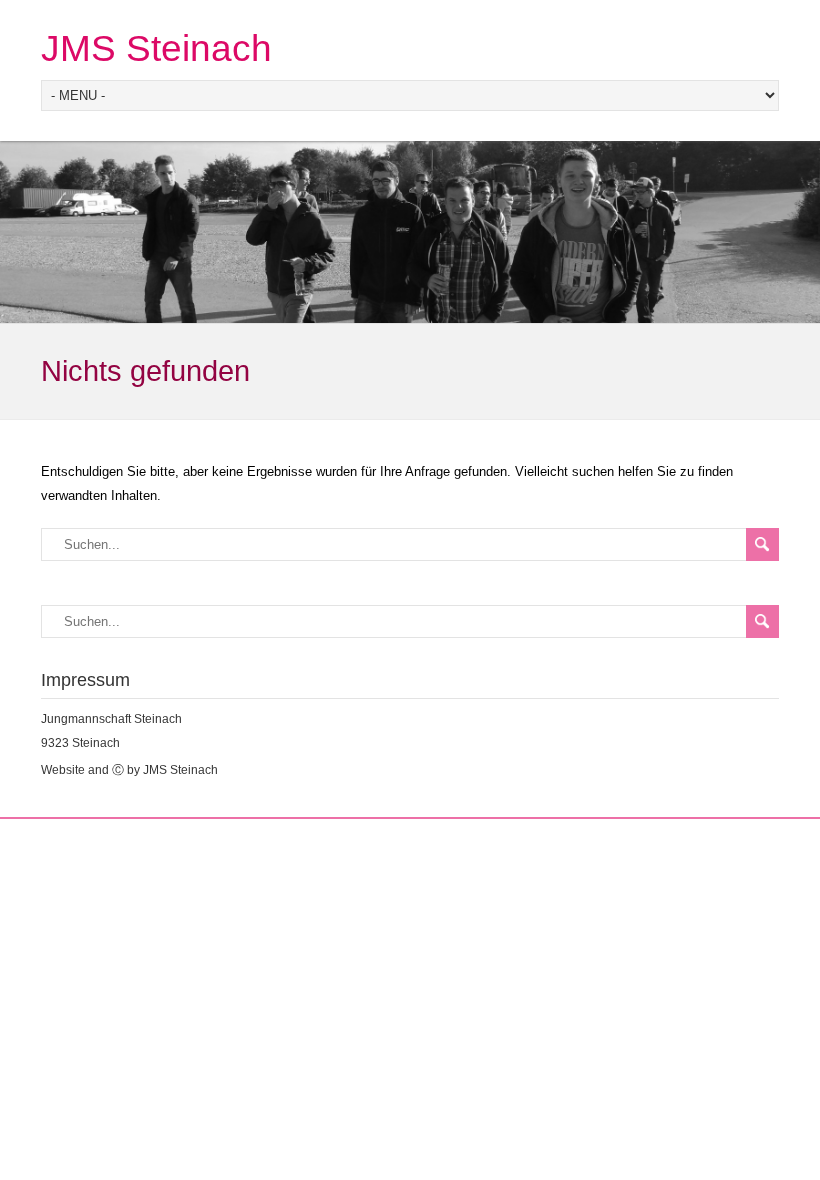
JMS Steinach (156, 48)
